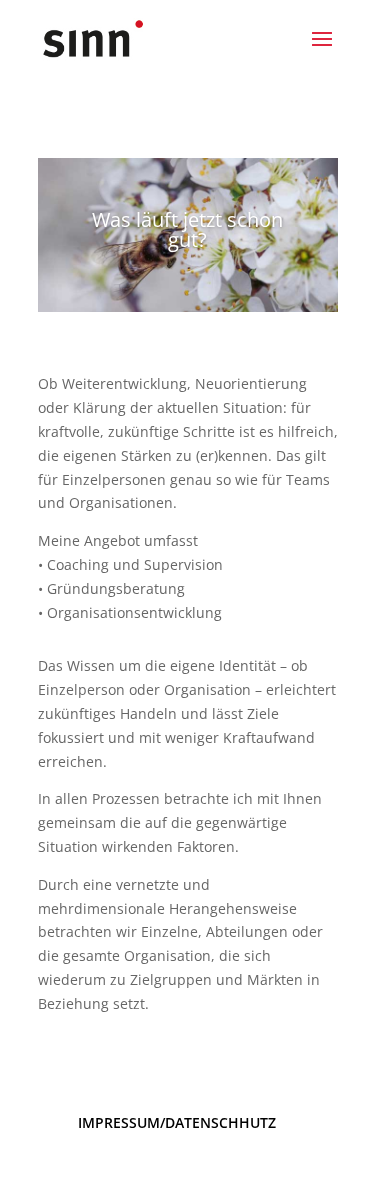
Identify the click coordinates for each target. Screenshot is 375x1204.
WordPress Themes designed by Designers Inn (188, 1175)
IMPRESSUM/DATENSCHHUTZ (177, 1122)
